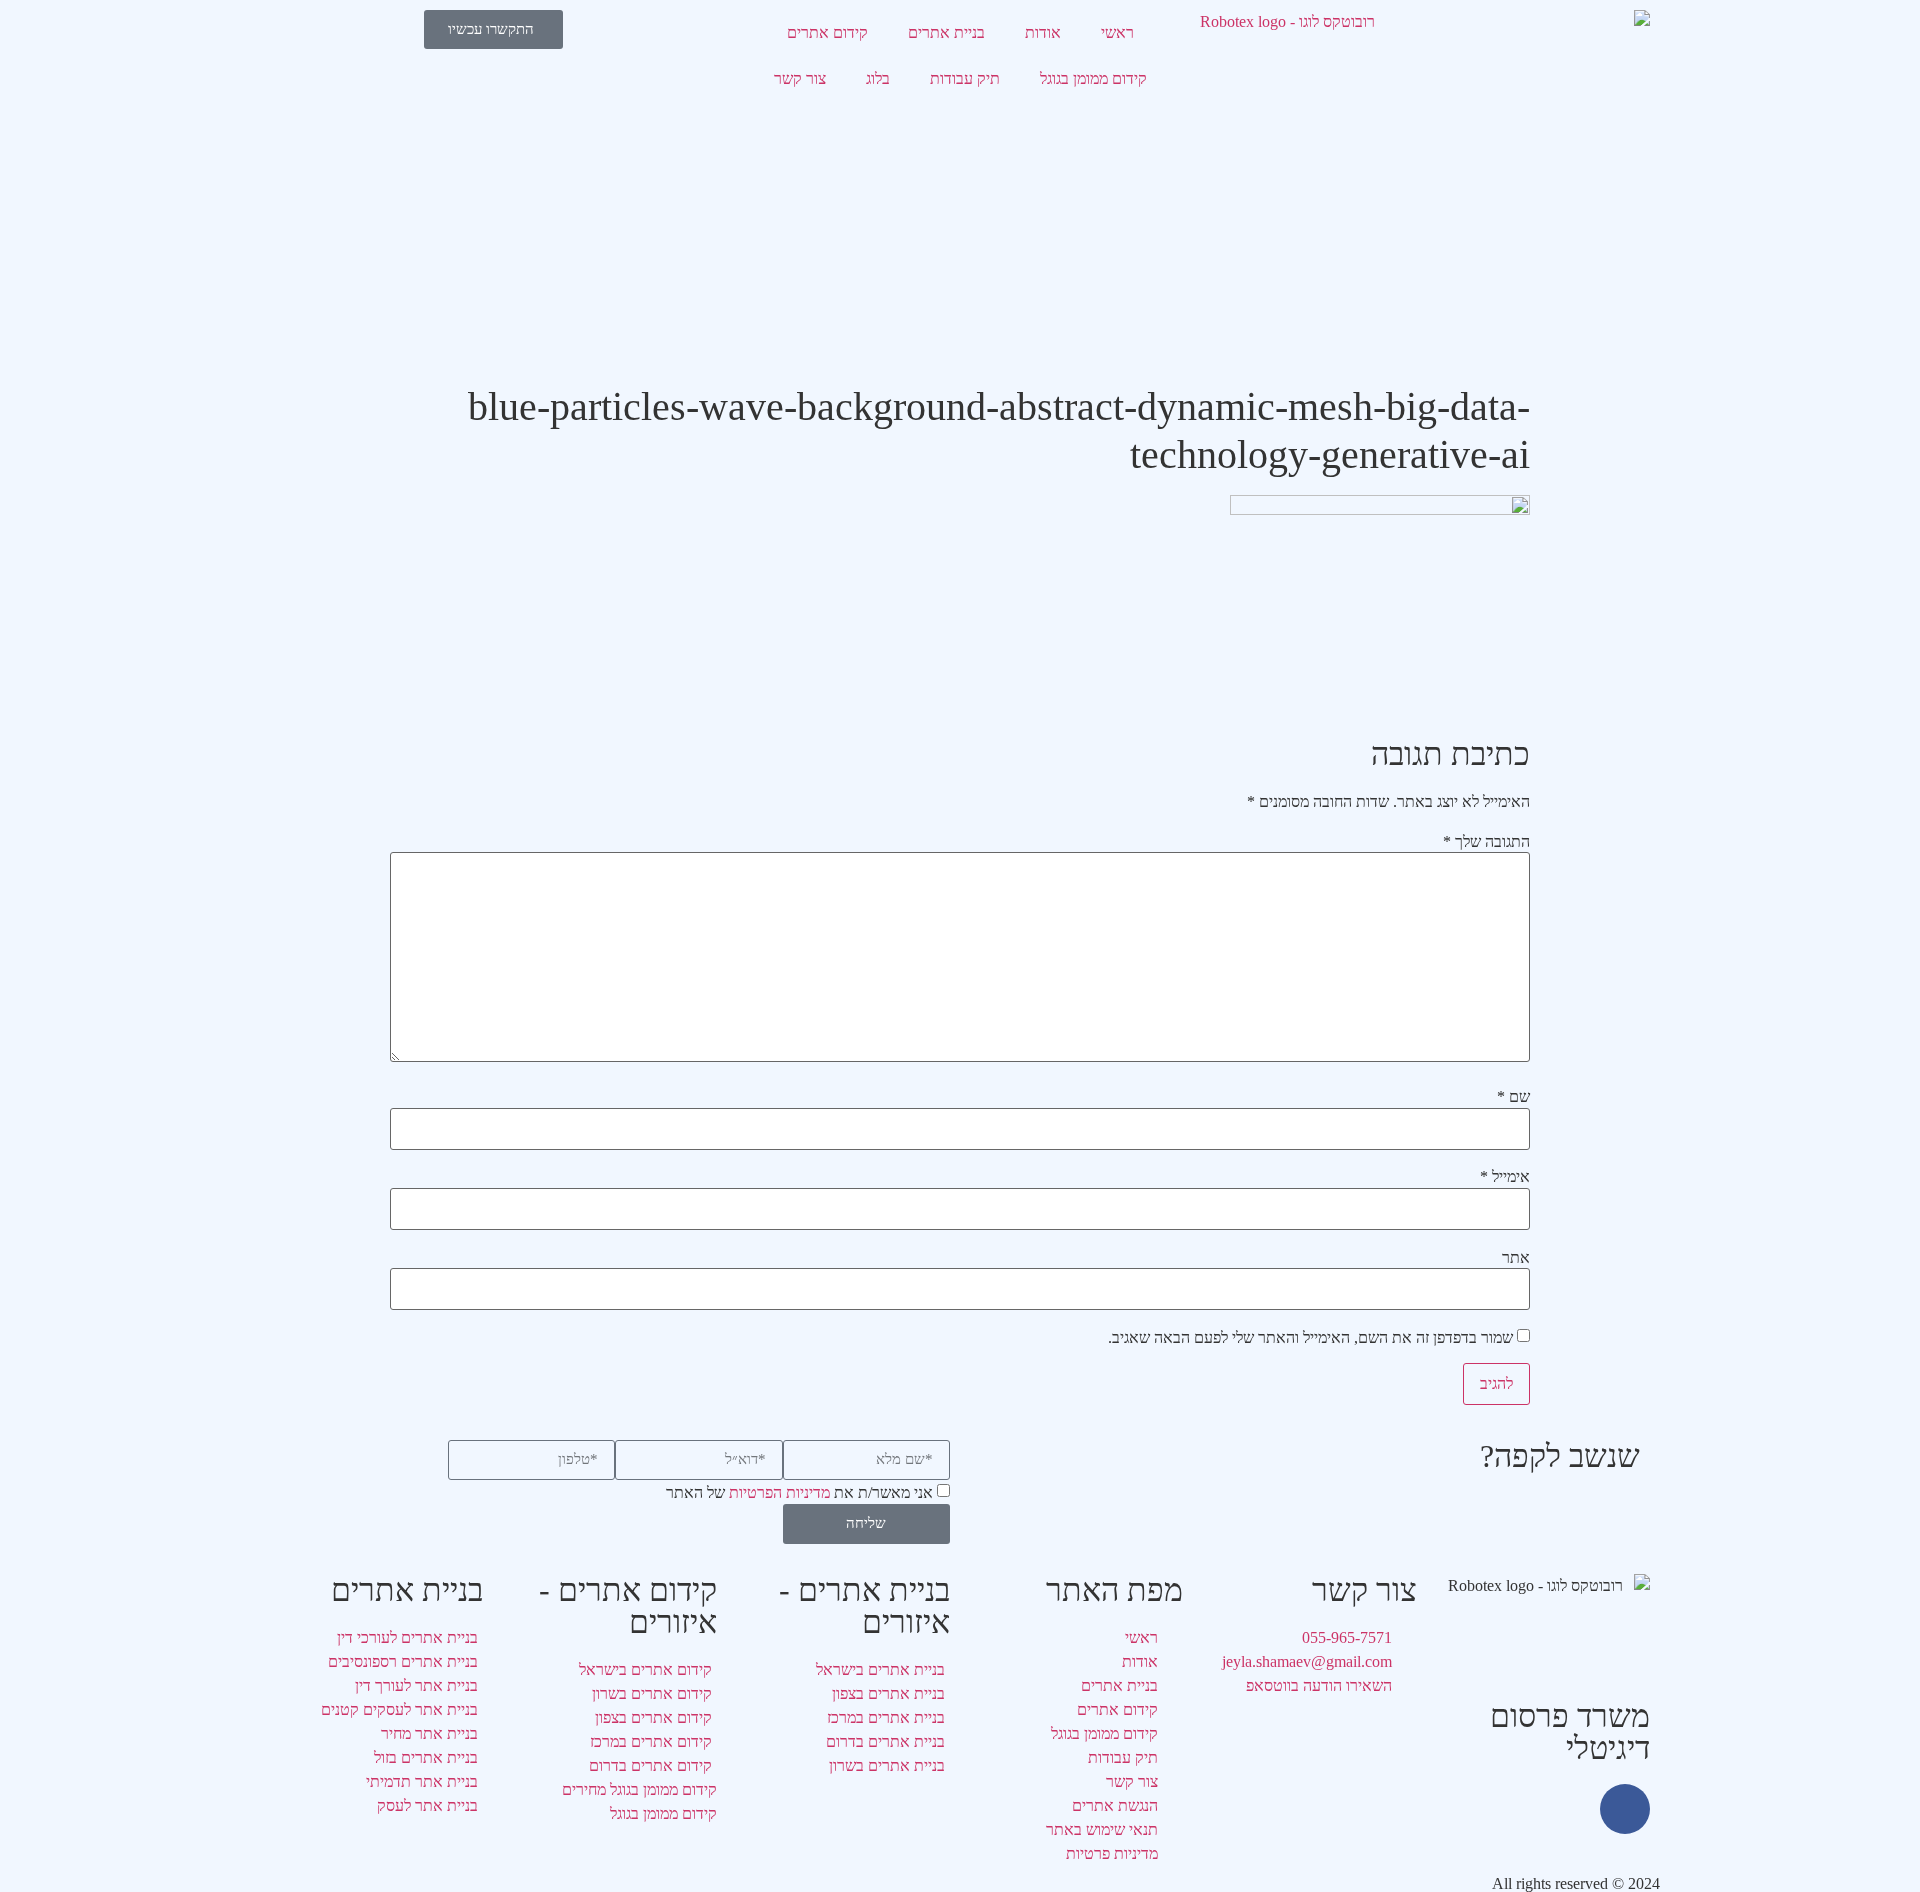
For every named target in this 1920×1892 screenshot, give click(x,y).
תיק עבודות (965, 78)
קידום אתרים (827, 32)
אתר (1516, 1258)
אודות (1043, 32)
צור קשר (800, 78)
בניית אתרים (946, 32)
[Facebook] (1625, 1809)
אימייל (1505, 1177)
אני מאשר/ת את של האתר (799, 1492)
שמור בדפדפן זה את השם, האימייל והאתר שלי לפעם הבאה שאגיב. (1310, 1338)
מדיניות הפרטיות (779, 1492)
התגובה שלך (1486, 842)
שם (1513, 1097)
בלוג (878, 78)
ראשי (1117, 32)
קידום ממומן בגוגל (1093, 78)
